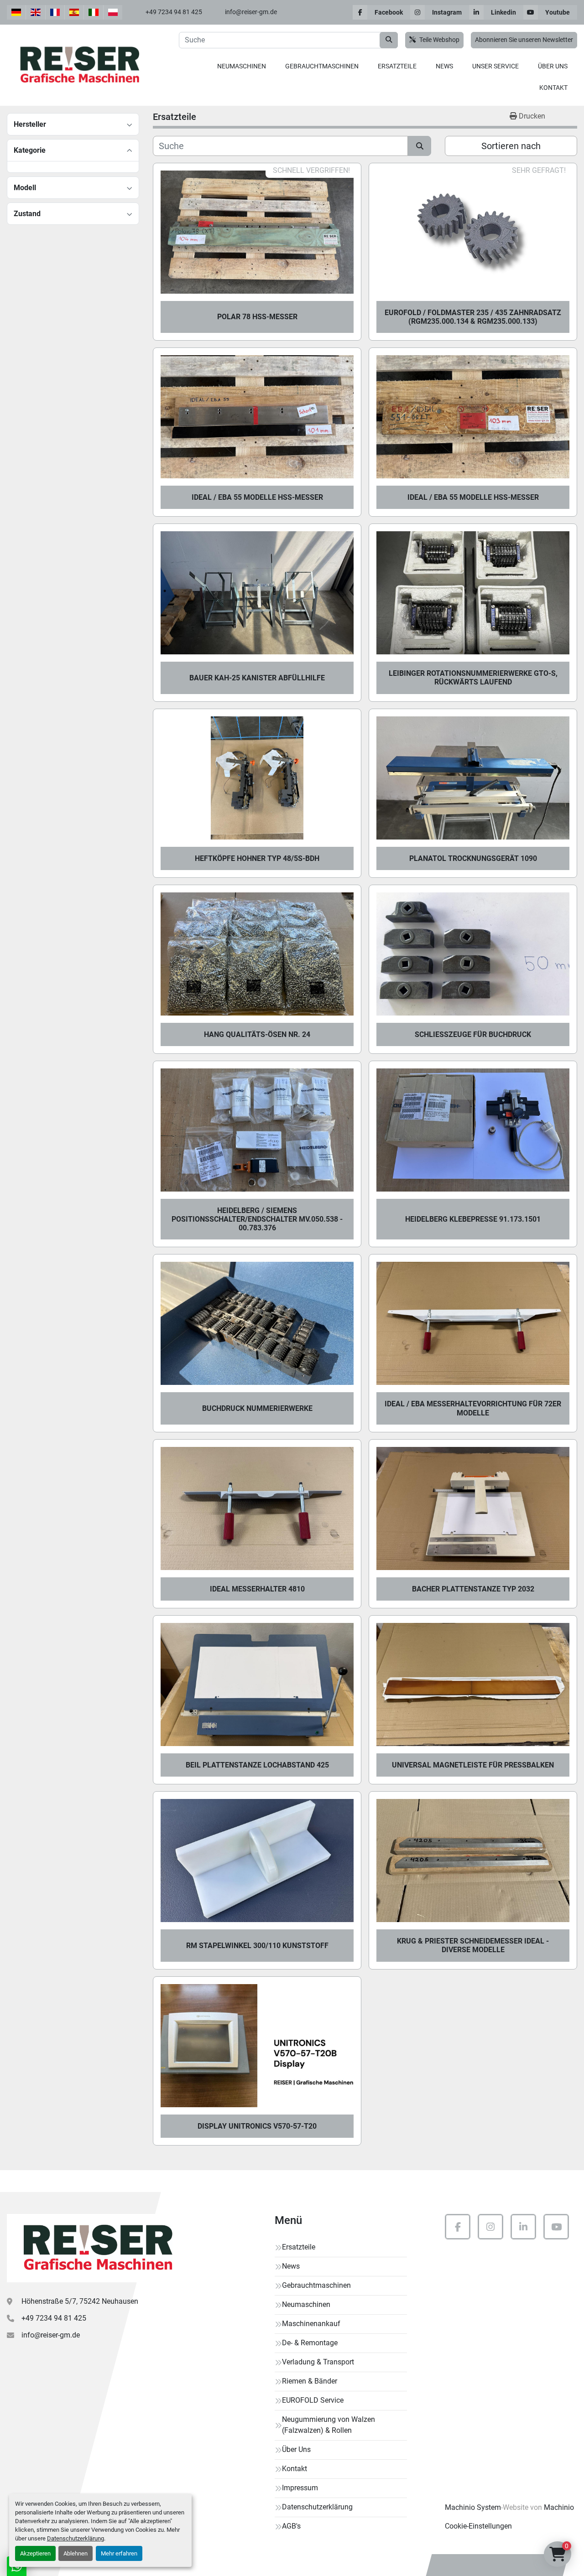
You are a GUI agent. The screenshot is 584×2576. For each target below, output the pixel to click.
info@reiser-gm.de (251, 12)
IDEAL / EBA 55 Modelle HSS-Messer (257, 497)
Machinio (559, 2507)
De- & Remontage (310, 2343)
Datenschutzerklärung (76, 2538)
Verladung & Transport (318, 2362)
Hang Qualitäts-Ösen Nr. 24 (257, 1034)
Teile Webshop (439, 40)
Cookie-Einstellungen (478, 2526)
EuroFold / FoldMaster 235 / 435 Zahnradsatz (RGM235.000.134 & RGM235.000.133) (473, 317)
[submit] (389, 40)
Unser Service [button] (495, 66)
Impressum (300, 2488)
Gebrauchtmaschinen (322, 66)
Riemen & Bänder (310, 2381)
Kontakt (553, 88)
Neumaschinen (242, 66)
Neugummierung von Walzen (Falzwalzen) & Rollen (328, 2425)
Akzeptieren (35, 2553)
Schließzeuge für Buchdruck (473, 1034)
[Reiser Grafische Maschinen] (96, 2248)
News (444, 66)
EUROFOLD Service (313, 2400)
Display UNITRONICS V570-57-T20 (257, 2126)
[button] (242, 66)
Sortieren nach (511, 146)
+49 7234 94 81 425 (174, 12)
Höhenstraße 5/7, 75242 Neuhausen (80, 2301)
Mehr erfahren (119, 2553)
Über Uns (553, 66)
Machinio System (473, 2507)
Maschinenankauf (311, 2324)
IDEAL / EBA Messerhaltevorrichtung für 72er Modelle (473, 1408)
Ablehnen (76, 2553)
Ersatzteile (397, 66)
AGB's (291, 2526)
